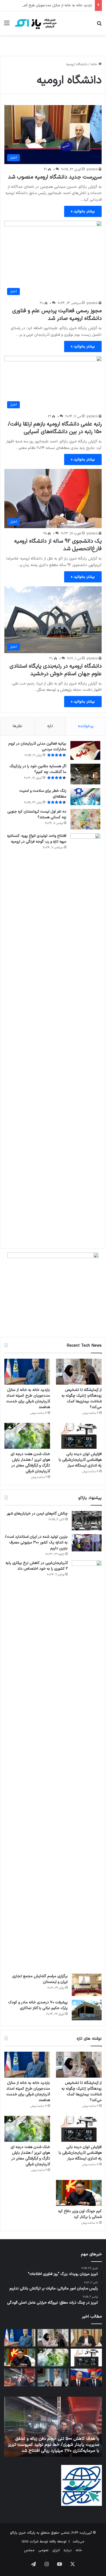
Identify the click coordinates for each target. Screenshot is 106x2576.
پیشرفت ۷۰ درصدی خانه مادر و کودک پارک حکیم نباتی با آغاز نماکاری (38, 2005)
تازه (50, 726)
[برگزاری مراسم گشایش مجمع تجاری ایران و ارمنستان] (87, 1985)
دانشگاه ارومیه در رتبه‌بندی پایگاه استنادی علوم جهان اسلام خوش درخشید (56, 670)
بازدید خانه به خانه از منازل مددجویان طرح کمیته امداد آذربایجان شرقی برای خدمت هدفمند (28, 1399)
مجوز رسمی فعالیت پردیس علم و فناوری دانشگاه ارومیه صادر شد (57, 315)
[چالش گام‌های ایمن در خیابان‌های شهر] (87, 1521)
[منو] (7, 25)
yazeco (92, 169)
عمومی (43, 2550)
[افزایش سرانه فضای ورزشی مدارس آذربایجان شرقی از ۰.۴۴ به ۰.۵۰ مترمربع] (86, 2338)
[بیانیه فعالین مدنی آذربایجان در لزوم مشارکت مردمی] (85, 750)
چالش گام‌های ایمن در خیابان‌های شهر (37, 1514)
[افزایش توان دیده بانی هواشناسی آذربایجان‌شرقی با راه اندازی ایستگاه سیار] (79, 1436)
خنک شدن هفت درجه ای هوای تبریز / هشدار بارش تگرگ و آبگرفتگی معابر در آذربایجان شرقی (30, 1463)
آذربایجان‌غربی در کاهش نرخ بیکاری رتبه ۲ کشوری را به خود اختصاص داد (37, 1566)
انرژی (56, 2550)
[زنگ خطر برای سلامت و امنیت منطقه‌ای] (85, 797)
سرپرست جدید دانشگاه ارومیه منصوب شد (55, 177)
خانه (95, 64)
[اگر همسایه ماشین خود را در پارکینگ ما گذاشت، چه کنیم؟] (85, 774)
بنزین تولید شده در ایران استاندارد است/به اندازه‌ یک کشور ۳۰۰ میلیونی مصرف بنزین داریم (36, 1543)
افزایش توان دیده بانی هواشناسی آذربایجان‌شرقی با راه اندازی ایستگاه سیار (80, 1460)
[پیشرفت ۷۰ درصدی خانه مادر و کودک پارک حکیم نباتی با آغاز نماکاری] (87, 2010)
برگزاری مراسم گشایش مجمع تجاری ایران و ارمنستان (40, 1979)
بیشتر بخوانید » (83, 211)
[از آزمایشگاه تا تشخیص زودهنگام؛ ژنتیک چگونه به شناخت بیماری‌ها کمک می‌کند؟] (79, 1372)
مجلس (29, 2550)
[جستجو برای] (99, 25)
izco (25, 2542)
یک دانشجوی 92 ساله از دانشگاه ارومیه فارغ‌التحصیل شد (58, 545)
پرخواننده (86, 726)
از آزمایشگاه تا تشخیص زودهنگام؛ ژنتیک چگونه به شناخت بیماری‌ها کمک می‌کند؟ (82, 1399)
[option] (50, 2427)
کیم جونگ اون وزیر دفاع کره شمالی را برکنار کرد (80, 2214)
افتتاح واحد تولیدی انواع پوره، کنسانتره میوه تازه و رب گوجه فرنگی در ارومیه (37, 839)
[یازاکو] (35, 23)
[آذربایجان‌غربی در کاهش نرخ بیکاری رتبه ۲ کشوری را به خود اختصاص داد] (87, 1765)
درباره (68, 2550)
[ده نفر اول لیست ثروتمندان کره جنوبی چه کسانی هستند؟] (85, 819)
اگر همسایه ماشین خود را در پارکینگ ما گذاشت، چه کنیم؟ (38, 769)
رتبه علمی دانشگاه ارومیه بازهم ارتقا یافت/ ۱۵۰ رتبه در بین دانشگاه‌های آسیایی (55, 428)
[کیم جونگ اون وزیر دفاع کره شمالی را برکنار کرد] (79, 2193)
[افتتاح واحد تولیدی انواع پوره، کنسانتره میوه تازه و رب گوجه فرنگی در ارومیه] (85, 1038)
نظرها (18, 726)
